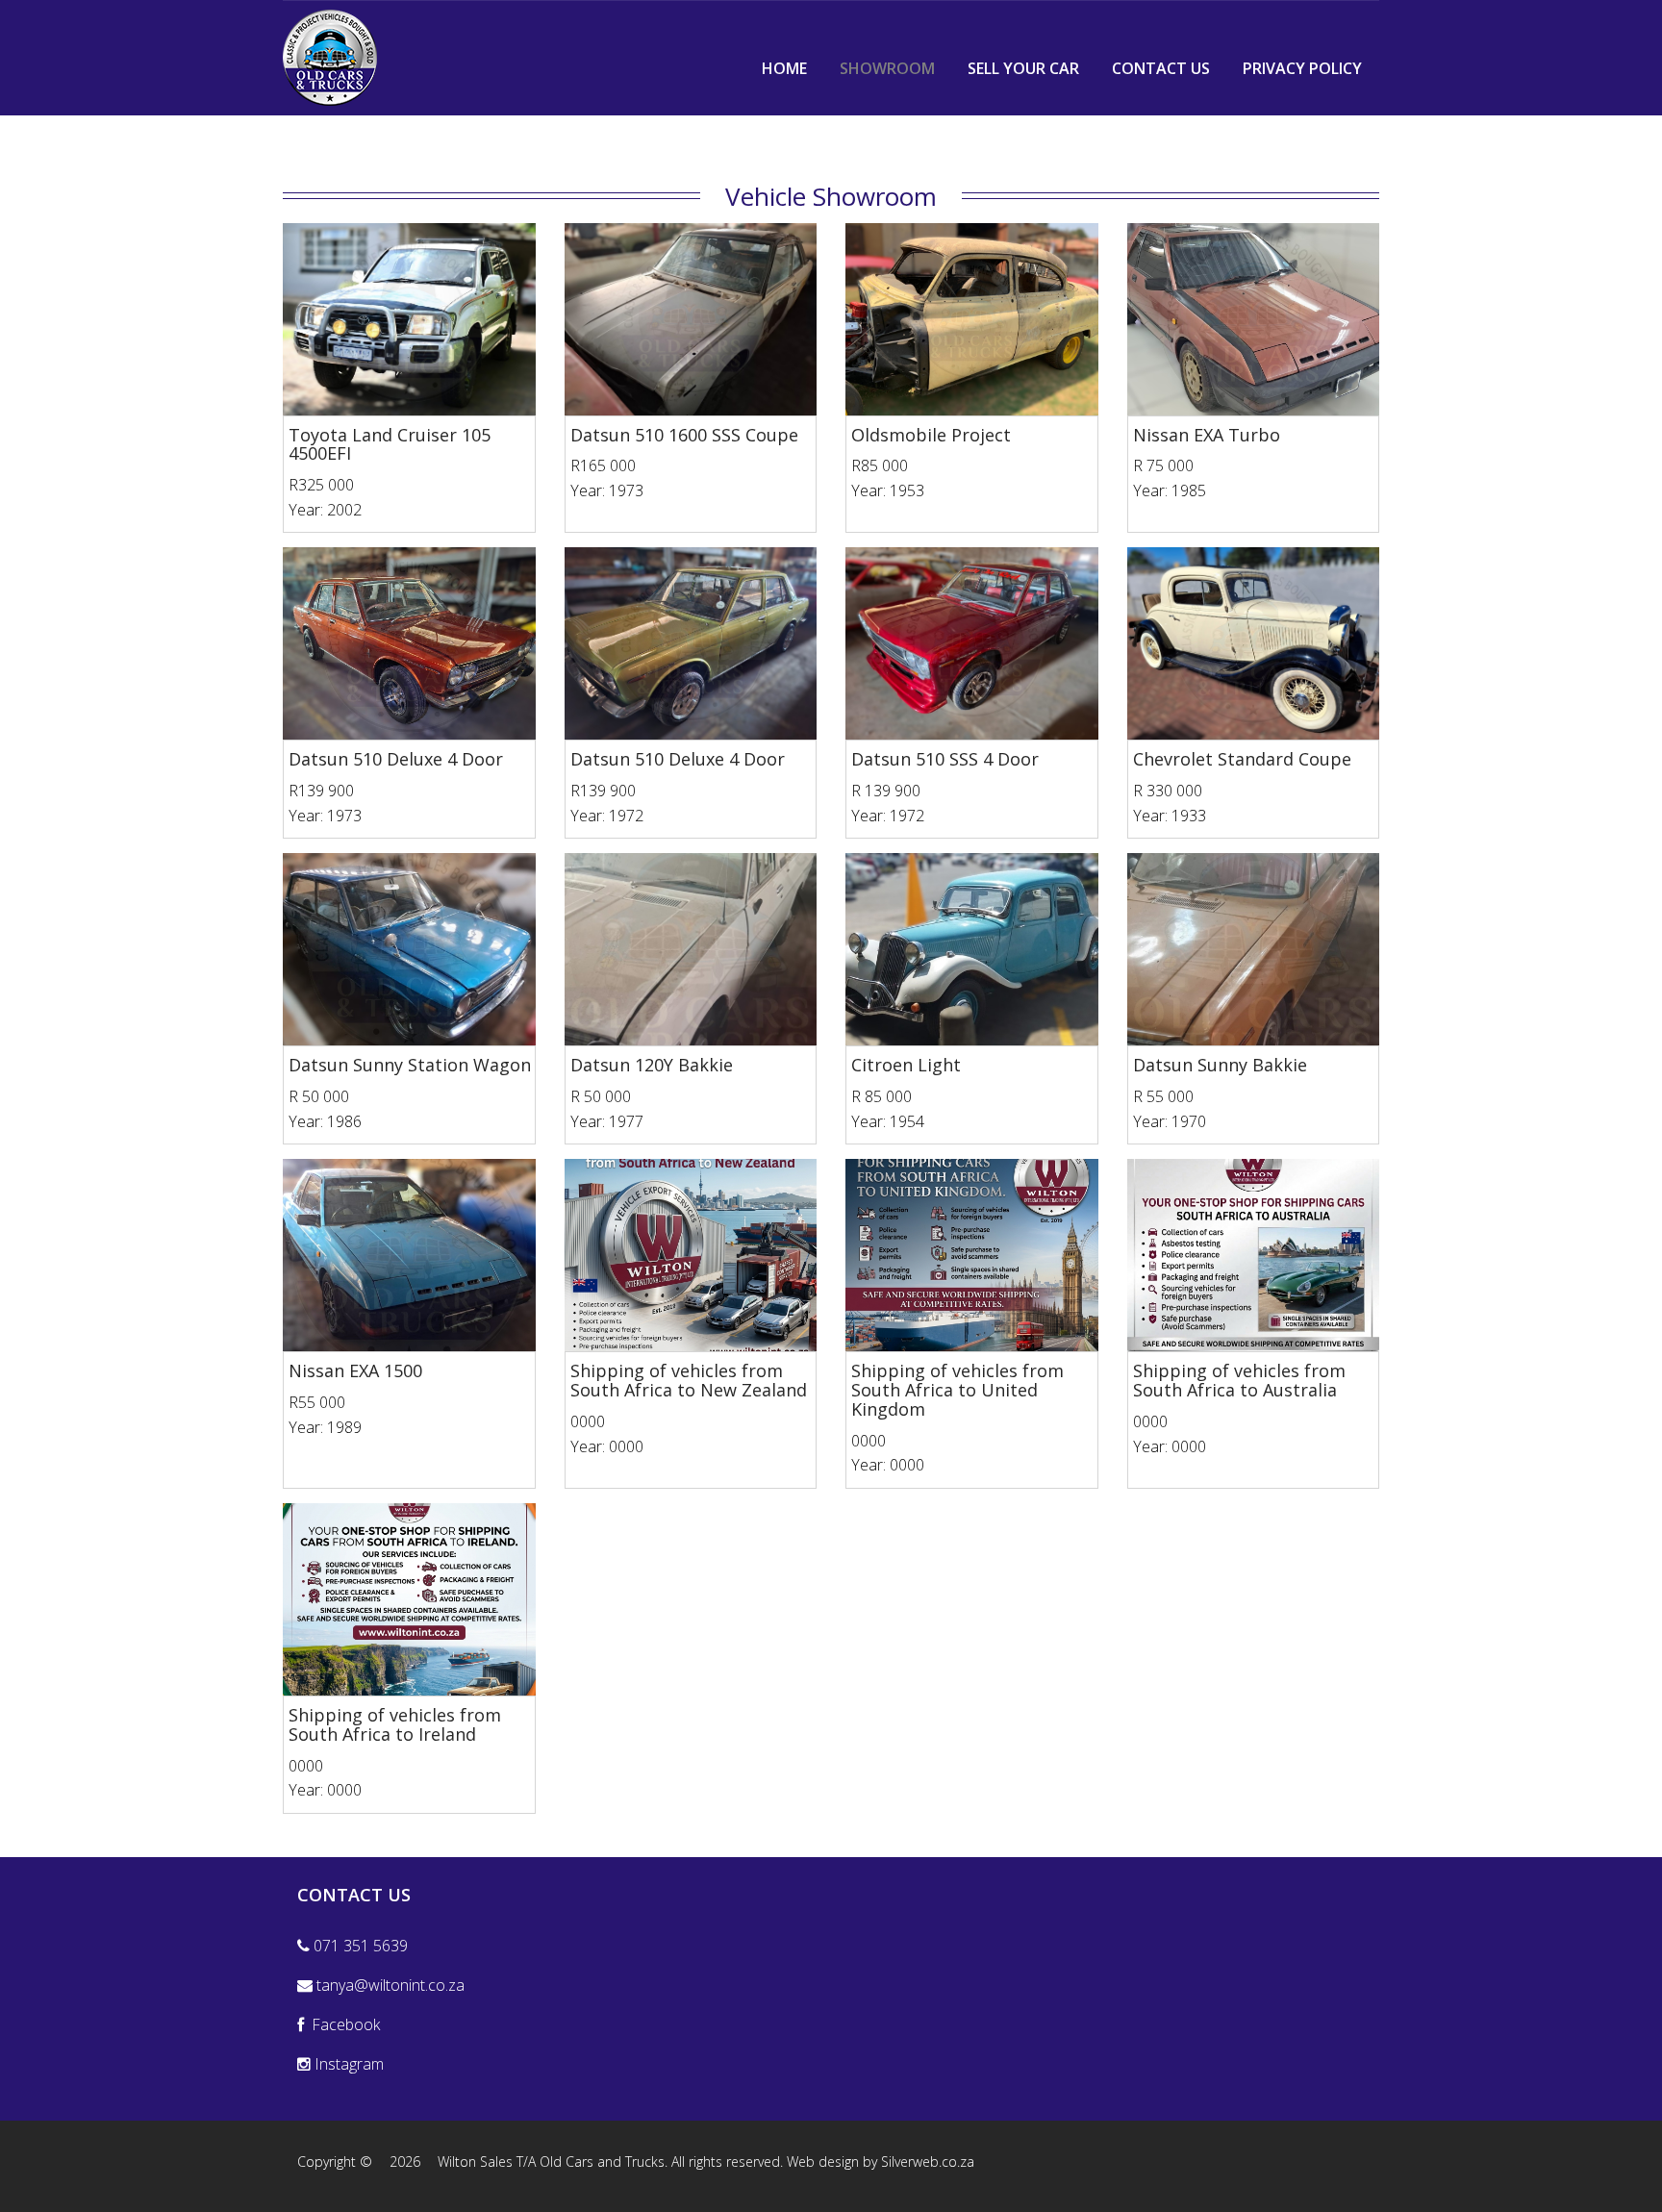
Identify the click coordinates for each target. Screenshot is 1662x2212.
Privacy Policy (1302, 68)
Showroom (887, 68)
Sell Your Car (1023, 68)
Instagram (347, 2064)
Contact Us (1161, 68)
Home (784, 68)
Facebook (342, 2024)
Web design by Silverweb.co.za (881, 2162)
